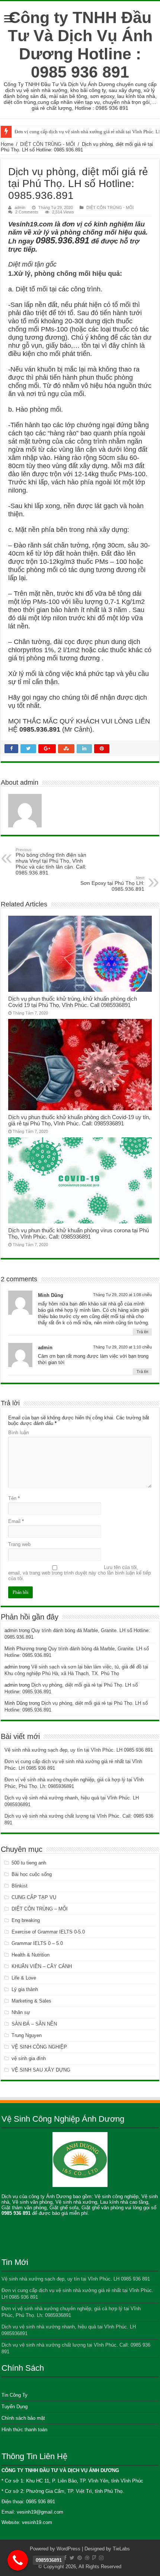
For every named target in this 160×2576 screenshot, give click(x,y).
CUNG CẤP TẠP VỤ (34, 1897)
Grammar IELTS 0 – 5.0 (37, 1943)
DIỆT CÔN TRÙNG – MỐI (40, 1909)
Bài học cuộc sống (32, 1874)
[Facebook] (65, 2558)
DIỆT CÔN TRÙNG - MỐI (48, 144)
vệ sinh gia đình (29, 2058)
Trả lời (142, 1332)
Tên (14, 1498)
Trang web (19, 1544)
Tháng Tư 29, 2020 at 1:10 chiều (122, 1347)
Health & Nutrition (31, 1955)
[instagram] (101, 2558)
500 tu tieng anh (29, 1863)
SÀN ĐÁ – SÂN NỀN (34, 2024)
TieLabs (121, 2549)
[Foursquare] (94, 2558)
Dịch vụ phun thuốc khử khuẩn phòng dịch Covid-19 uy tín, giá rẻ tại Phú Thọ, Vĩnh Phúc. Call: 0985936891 (79, 1120)
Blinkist (20, 1886)
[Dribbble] (87, 2558)
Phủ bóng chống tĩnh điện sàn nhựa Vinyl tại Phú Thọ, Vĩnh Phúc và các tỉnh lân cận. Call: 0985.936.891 (51, 862)
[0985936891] (18, 2560)
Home (7, 144)
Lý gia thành (25, 1989)
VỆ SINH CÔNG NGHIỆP (39, 2047)
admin (20, 207)
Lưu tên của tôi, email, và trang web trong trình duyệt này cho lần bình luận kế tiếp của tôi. (79, 1573)
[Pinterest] (80, 2558)
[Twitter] (72, 2558)
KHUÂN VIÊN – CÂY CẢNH (42, 1966)
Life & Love (24, 1978)
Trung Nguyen (27, 2035)
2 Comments (27, 212)
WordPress (68, 2549)
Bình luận (18, 1433)
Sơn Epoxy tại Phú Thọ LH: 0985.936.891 (112, 884)
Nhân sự (21, 2012)
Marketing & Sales (31, 2001)
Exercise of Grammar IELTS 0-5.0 (48, 1932)
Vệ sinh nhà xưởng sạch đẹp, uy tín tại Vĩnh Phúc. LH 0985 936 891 (79, 1750)
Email (16, 1521)
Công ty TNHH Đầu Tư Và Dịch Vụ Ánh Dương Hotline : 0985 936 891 (80, 45)
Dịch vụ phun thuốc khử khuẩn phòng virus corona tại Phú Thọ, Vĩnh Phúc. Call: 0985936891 (79, 1233)
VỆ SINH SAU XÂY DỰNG (41, 2070)
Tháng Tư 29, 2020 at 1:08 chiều (122, 1295)
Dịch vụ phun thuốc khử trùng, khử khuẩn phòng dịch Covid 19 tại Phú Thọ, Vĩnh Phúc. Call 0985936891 (73, 1002)
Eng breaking (26, 1920)
